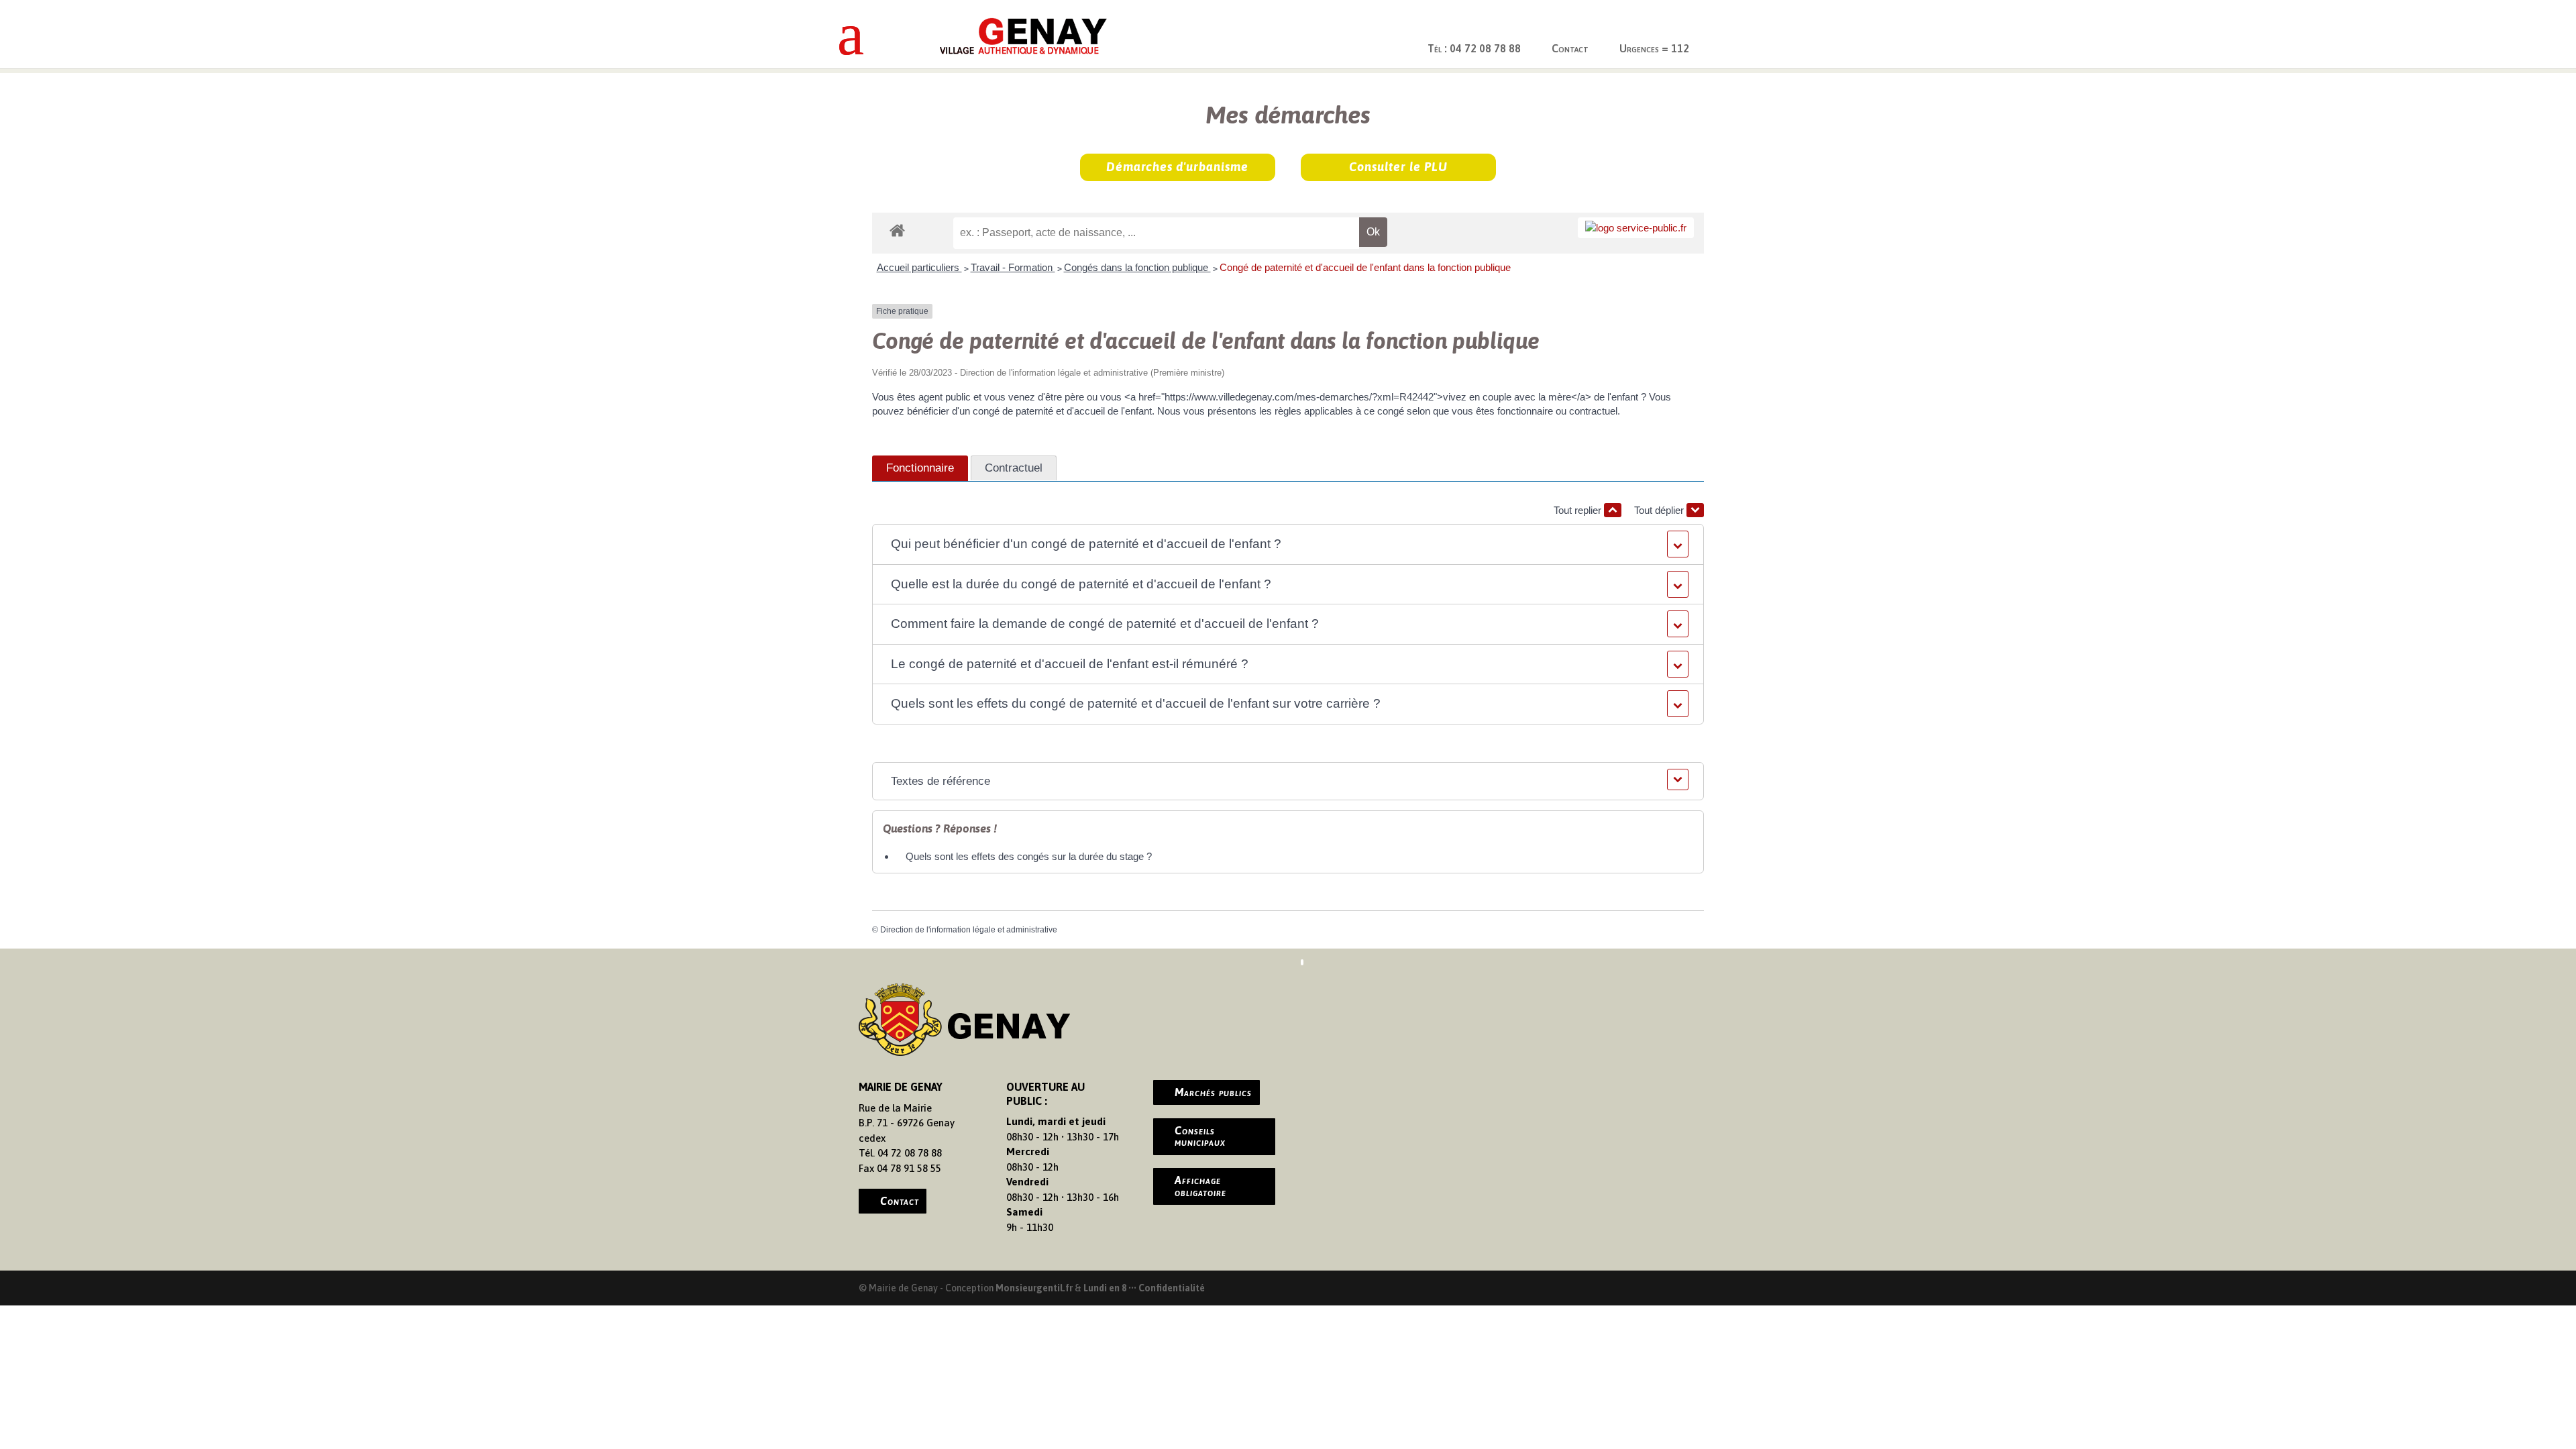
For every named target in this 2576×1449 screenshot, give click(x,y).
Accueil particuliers (919, 267)
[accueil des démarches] (897, 230)
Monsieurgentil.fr (1035, 1288)
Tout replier (1579, 510)
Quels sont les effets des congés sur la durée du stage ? (1029, 856)
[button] (1288, 544)
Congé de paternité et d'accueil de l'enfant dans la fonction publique (1365, 267)
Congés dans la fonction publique (1137, 267)
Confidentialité (1172, 1288)
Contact (1570, 48)
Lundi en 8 (1105, 1288)
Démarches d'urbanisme (1177, 167)
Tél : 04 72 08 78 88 (1474, 48)
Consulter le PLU (1398, 167)
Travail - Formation (1013, 267)
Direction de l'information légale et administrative (969, 930)
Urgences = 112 (1654, 48)
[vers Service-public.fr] (1636, 228)
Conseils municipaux (1200, 1136)
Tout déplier (1660, 510)
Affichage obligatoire (1200, 1186)
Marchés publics (1213, 1092)
